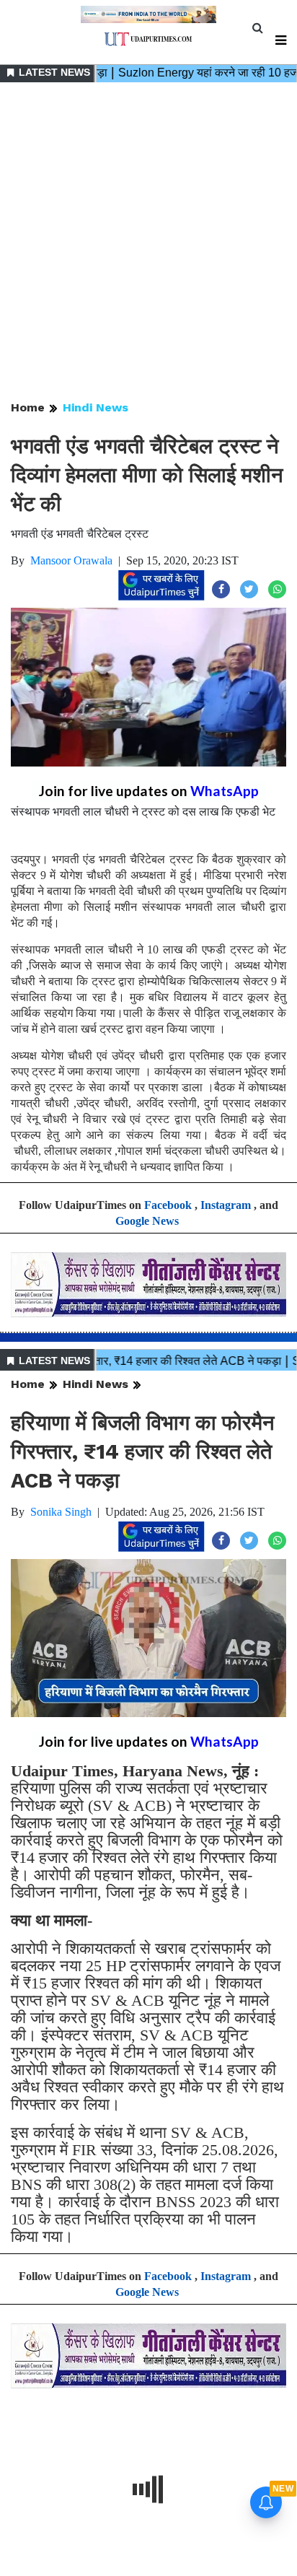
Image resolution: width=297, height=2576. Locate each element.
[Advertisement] (148, 243)
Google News (147, 1221)
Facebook (168, 1205)
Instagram (226, 1205)
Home (28, 407)
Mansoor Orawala (71, 560)
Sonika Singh (61, 1512)
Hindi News (96, 407)
